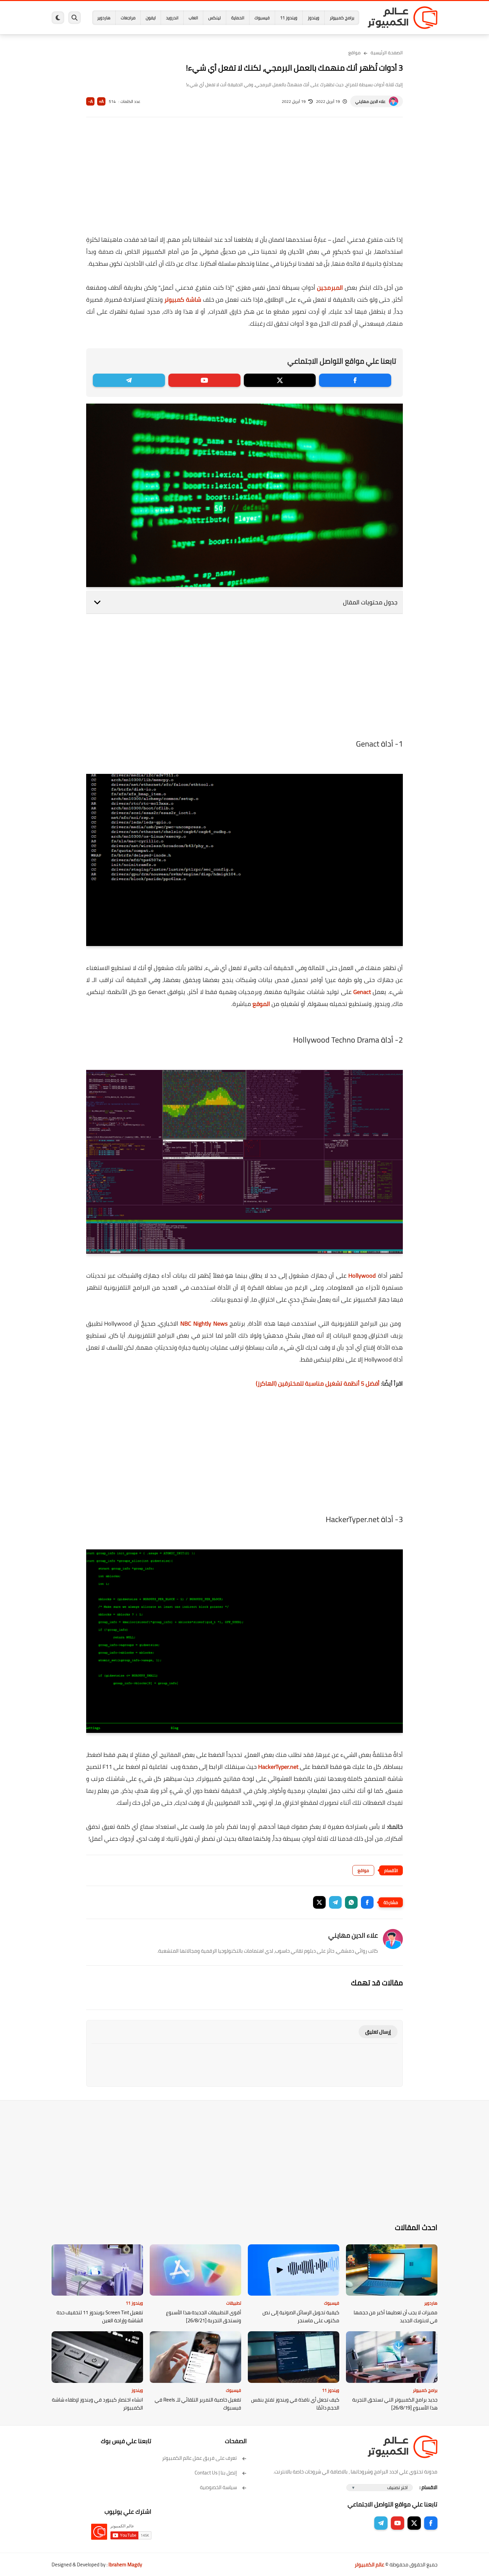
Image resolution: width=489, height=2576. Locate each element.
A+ (101, 101)
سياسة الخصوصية (218, 2487)
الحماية (238, 18)
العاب (193, 18)
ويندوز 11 (289, 18)
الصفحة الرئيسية (387, 53)
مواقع (354, 53)
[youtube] (204, 380)
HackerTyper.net (278, 1767)
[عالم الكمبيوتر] (403, 18)
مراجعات (128, 18)
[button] (367, 1902)
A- (90, 101)
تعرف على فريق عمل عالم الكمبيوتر (199, 2458)
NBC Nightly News (204, 1323)
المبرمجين (330, 288)
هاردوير (104, 18)
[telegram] (129, 380)
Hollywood (362, 1276)
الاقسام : (428, 2487)
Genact (362, 992)
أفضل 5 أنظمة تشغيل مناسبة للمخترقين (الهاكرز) (318, 1383)
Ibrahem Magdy (125, 2565)
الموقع (261, 1004)
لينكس (215, 18)
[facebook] (355, 380)
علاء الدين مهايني (370, 101)
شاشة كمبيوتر (183, 300)
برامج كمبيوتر (342, 18)
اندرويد (172, 18)
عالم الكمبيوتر (369, 2565)
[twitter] (280, 380)
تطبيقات (234, 2303)
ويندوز (314, 18)
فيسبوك (262, 18)
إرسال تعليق (378, 2032)
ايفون (151, 18)
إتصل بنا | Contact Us (216, 2473)
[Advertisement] (244, 180)
